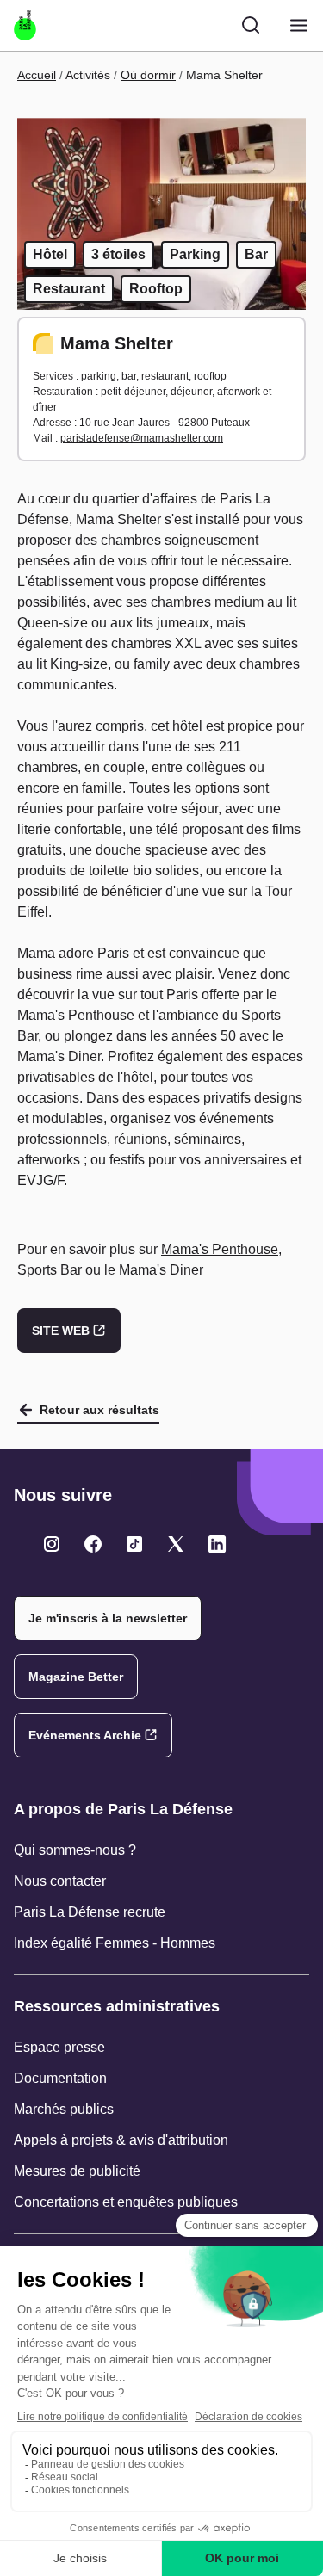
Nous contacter (60, 1881)
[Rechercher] (251, 25)
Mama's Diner (161, 1270)
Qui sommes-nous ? (75, 1850)
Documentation (60, 2078)
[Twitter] (52, 1544)
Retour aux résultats (99, 1410)
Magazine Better (76, 1677)
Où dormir (148, 75)
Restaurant (69, 289)
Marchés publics (64, 2109)
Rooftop (156, 289)
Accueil (37, 75)
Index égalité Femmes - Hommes (115, 1943)
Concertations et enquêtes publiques (126, 2202)
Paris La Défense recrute (90, 1912)
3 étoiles (118, 254)
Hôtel (50, 254)
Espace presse (59, 2047)
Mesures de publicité (77, 2171)
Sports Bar (50, 1270)
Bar (256, 254)
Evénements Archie (85, 1735)
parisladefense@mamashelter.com (142, 438)
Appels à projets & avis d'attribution (121, 2140)
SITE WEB (61, 1331)
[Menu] (299, 25)
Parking (195, 254)
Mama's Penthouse (220, 1249)
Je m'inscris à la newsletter (108, 1618)
